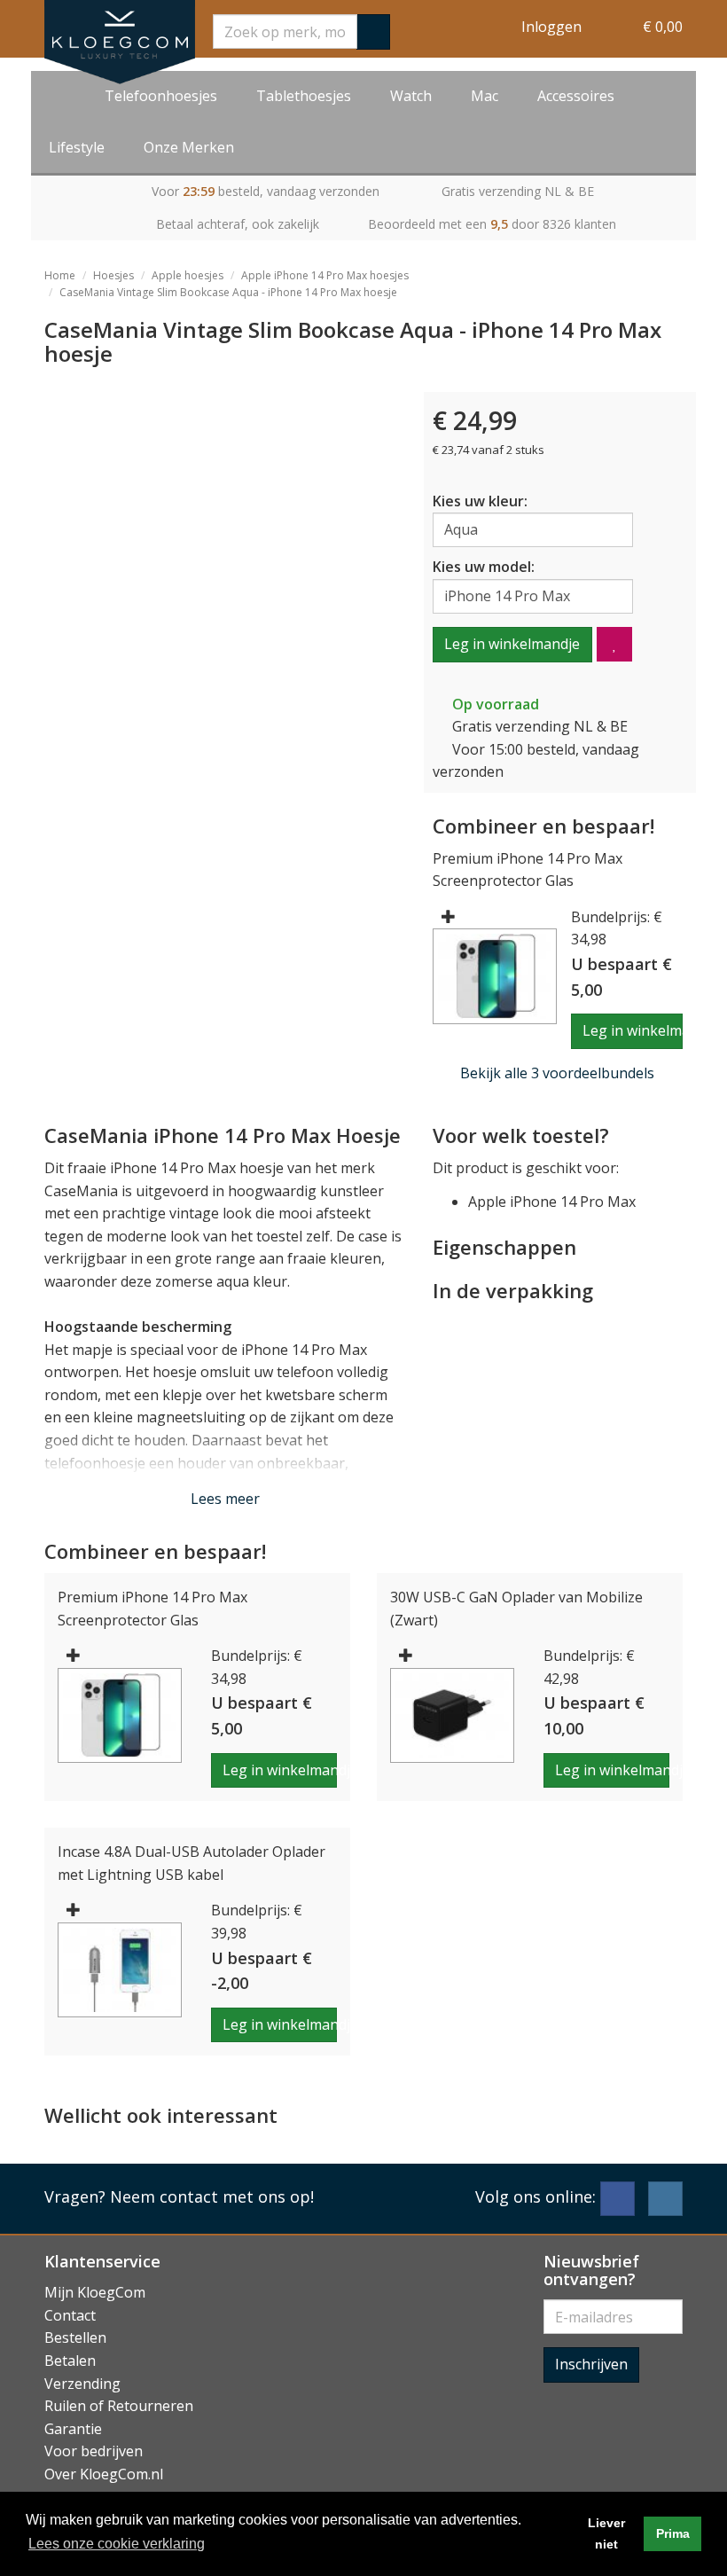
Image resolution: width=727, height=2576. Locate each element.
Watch (411, 96)
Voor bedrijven (94, 2451)
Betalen (70, 2361)
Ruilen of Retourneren (119, 2406)
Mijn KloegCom (95, 2292)
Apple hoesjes (188, 275)
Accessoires (576, 96)
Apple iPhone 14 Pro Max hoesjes (325, 275)
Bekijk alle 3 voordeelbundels (557, 1073)
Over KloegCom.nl (104, 2474)
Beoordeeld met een (492, 224)
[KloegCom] (120, 42)
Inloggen (551, 27)
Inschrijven (591, 2364)
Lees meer (225, 1499)
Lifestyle (77, 147)
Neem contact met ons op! (212, 2196)
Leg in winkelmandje (512, 644)
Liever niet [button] (606, 2533)
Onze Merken (189, 147)
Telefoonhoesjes (161, 96)
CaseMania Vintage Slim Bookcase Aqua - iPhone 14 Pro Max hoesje (228, 292)
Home (60, 275)
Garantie (73, 2429)
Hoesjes (113, 275)
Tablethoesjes (304, 96)
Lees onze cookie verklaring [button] (117, 2544)
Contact (70, 2315)
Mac (485, 96)
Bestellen (75, 2337)
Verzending (82, 2384)
